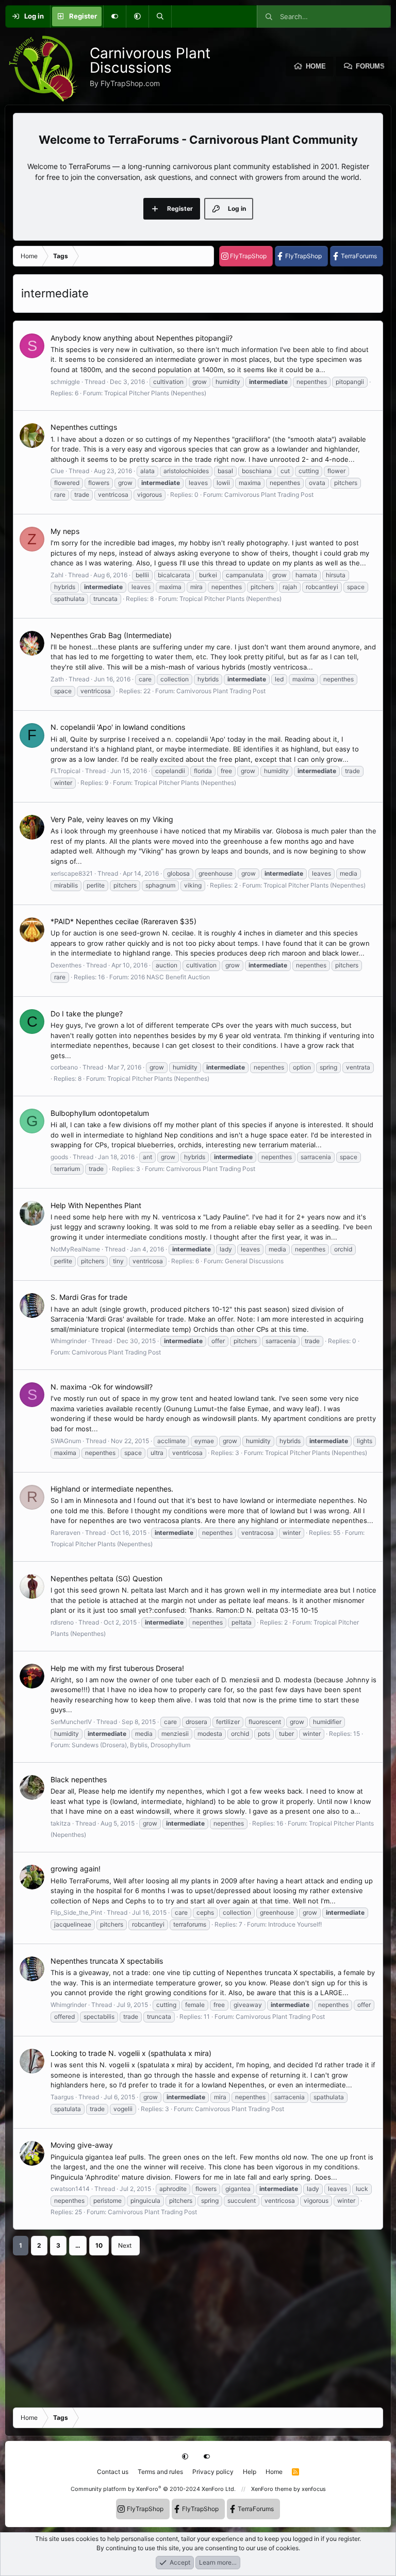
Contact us (113, 2472)
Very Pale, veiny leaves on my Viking (112, 819)
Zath (57, 679)
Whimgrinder (69, 1341)
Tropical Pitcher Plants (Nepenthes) (155, 393)
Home (316, 66)
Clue (57, 471)
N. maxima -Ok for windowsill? (102, 1387)
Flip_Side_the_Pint (76, 1912)
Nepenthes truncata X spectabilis (107, 1961)
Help (250, 2472)
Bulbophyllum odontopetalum (100, 1113)
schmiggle (65, 382)
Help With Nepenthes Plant (96, 1205)
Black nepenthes (79, 1779)
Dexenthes (66, 965)
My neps (65, 531)
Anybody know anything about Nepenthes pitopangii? (142, 338)
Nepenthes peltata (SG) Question (106, 1578)
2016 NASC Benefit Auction (170, 977)
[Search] (160, 16)
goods (59, 1157)
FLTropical (65, 771)
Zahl (57, 575)
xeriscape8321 (72, 873)
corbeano (64, 1067)
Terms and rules (160, 2472)
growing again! (76, 1869)
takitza (61, 1823)
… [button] (78, 2245)
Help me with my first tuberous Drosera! (117, 1668)
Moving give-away (82, 2145)
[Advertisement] (198, 2328)
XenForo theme (271, 2489)
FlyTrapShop (248, 256)
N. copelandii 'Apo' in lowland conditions (118, 727)
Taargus (62, 2097)
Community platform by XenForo (153, 2489)
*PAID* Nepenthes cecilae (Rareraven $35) (123, 921)
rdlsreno (62, 1622)
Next (125, 2245)
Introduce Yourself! (295, 1924)
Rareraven (65, 1533)
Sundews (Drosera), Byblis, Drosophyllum (131, 1745)
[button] (137, 16)
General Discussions (254, 1261)
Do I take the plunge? (87, 1014)
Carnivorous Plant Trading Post (269, 495)
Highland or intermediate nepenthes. (112, 1489)
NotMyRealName (75, 1249)
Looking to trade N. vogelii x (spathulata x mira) (131, 2053)
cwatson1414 (70, 2189)
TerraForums (359, 256)
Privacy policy (213, 2472)
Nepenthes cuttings (84, 427)
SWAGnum (66, 1441)
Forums (370, 66)
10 (99, 2245)
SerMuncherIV (71, 1722)
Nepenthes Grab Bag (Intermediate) (111, 635)
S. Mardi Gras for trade (89, 1297)
